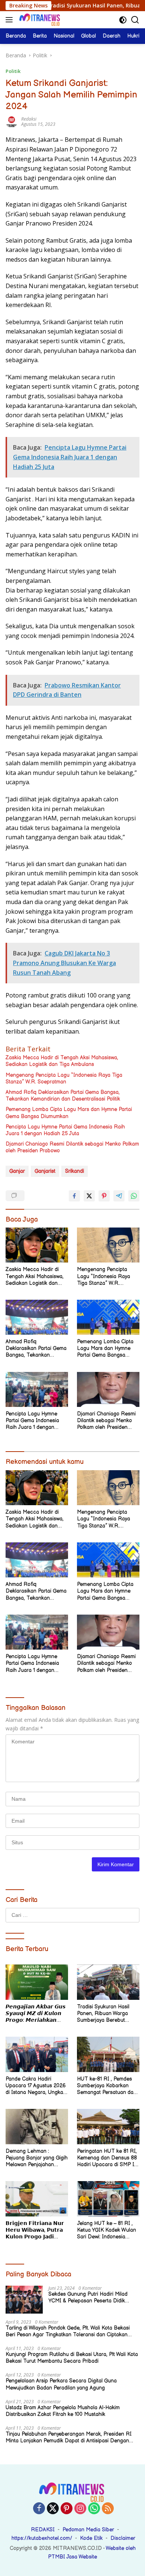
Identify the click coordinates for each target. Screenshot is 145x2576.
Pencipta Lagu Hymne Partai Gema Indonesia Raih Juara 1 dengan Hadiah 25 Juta (65, 1130)
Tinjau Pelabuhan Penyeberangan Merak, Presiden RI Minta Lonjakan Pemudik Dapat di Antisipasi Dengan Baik (69, 2438)
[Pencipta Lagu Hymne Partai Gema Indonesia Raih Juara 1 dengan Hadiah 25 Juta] (37, 1389)
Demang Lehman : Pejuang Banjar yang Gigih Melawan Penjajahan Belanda (37, 2158)
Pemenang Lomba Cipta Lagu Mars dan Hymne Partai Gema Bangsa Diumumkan (69, 1113)
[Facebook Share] (74, 1196)
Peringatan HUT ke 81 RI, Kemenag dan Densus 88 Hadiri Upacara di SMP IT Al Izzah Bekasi (107, 2158)
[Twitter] (53, 2509)
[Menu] (11, 20)
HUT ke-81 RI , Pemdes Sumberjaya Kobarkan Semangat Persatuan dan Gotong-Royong (107, 2086)
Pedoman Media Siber (88, 2530)
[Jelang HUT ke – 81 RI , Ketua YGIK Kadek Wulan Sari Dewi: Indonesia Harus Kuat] (108, 2199)
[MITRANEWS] (39, 20)
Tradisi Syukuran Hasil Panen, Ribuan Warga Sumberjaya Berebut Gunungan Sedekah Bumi (107, 2014)
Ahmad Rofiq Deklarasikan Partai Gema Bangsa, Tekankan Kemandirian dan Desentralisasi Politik (63, 1096)
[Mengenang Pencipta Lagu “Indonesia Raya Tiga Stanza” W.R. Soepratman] (108, 1245)
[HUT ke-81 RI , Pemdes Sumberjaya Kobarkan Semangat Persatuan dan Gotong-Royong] (108, 2054)
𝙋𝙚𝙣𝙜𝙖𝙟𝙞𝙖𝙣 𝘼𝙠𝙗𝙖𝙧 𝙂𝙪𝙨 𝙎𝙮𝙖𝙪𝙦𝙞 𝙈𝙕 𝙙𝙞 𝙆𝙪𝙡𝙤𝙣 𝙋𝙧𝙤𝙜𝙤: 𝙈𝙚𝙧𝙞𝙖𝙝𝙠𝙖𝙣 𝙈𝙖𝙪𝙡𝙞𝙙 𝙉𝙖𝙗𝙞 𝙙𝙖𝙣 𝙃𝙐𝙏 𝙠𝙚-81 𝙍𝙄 (36, 2014)
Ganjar (17, 1171)
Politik (13, 71)
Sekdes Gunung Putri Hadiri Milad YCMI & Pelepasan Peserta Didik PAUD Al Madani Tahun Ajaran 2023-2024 (92, 2298)
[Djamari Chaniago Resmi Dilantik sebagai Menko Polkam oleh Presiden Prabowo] (108, 1389)
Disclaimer (123, 2538)
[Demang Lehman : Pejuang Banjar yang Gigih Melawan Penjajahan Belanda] (37, 2127)
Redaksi (29, 119)
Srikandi (75, 1171)
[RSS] (108, 2509)
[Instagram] (80, 2509)
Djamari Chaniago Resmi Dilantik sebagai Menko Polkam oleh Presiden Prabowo (72, 1147)
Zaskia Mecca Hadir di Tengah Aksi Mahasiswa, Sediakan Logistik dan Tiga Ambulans (62, 1061)
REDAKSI (43, 2530)
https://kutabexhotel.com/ (42, 2538)
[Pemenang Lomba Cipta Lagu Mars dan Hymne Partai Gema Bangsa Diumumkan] (108, 1317)
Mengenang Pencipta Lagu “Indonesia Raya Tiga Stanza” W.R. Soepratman (64, 1078)
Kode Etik (91, 2538)
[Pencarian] (135, 20)
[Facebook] (39, 2509)
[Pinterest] (67, 2509)
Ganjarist (45, 1171)
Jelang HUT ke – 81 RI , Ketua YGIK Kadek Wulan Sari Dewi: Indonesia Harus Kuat (107, 2230)
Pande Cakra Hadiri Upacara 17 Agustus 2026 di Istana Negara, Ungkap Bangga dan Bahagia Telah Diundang (36, 2086)
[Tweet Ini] (89, 1196)
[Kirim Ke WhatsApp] (134, 1196)
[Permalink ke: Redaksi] (12, 121)
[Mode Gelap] (123, 20)
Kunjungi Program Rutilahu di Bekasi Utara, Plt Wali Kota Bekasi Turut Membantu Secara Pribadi (72, 2358)
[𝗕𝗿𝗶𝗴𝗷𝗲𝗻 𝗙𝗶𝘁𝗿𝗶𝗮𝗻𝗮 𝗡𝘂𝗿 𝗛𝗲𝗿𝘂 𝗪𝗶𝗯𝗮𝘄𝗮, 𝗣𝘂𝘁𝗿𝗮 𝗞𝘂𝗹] (37, 2199)
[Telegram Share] (119, 1196)
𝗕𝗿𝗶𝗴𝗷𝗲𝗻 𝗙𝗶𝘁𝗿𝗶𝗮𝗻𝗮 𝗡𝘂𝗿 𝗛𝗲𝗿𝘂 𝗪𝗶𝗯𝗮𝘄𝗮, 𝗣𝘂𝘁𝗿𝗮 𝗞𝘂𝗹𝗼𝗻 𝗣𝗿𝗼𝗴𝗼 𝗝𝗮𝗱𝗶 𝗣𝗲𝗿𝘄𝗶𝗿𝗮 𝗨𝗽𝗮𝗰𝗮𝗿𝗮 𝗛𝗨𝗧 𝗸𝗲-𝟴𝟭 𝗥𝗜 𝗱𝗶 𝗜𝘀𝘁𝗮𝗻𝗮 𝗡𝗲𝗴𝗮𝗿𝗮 (36, 2230)
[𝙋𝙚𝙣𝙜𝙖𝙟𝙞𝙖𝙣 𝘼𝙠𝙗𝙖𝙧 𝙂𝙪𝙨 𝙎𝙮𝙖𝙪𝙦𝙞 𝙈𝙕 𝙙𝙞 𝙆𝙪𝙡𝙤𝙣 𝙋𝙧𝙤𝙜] (37, 1982)
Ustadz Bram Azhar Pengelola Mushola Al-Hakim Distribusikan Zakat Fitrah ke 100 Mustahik (63, 2411)
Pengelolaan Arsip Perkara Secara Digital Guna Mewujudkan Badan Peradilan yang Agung (61, 2384)
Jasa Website (82, 2557)
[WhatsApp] (94, 2509)
